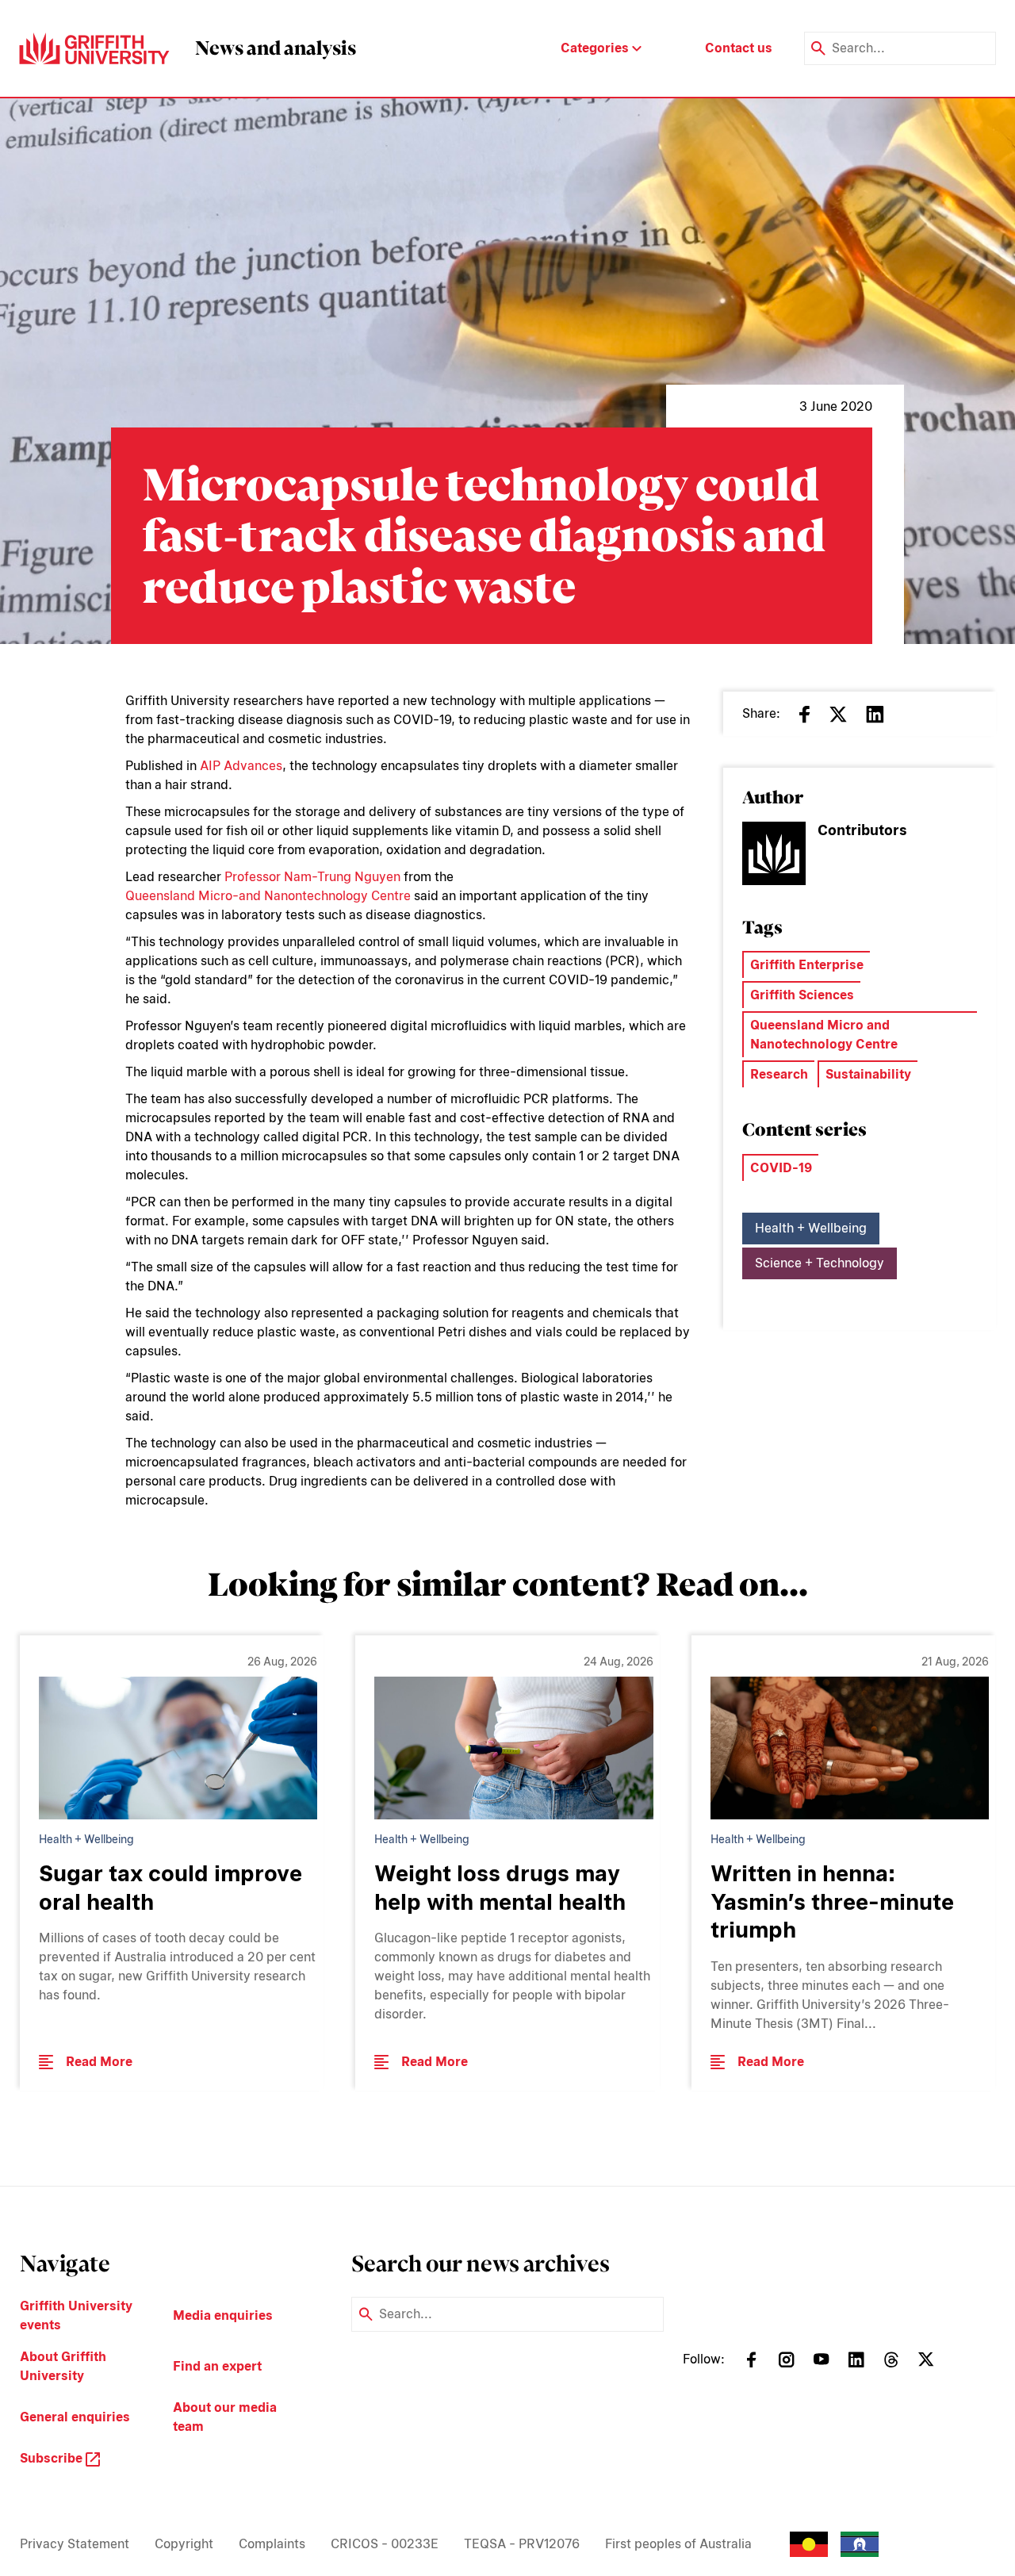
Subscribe (53, 2458)
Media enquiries (223, 2315)
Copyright (184, 2544)
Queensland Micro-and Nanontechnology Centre (268, 896)
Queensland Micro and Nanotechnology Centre (824, 1035)
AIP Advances (241, 766)
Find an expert (217, 2366)
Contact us (739, 48)
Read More (99, 2062)
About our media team (225, 2417)
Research (779, 1074)
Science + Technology (820, 1263)
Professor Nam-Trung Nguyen (312, 877)
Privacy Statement (75, 2544)
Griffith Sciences (802, 995)
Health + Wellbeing (811, 1228)
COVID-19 (781, 1168)
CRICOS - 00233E (385, 2544)
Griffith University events (76, 2315)
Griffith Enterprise (807, 965)
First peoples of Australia (678, 2544)
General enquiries (75, 2417)
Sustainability (868, 1074)
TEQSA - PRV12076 (522, 2544)
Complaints (272, 2544)
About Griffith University (63, 2366)
